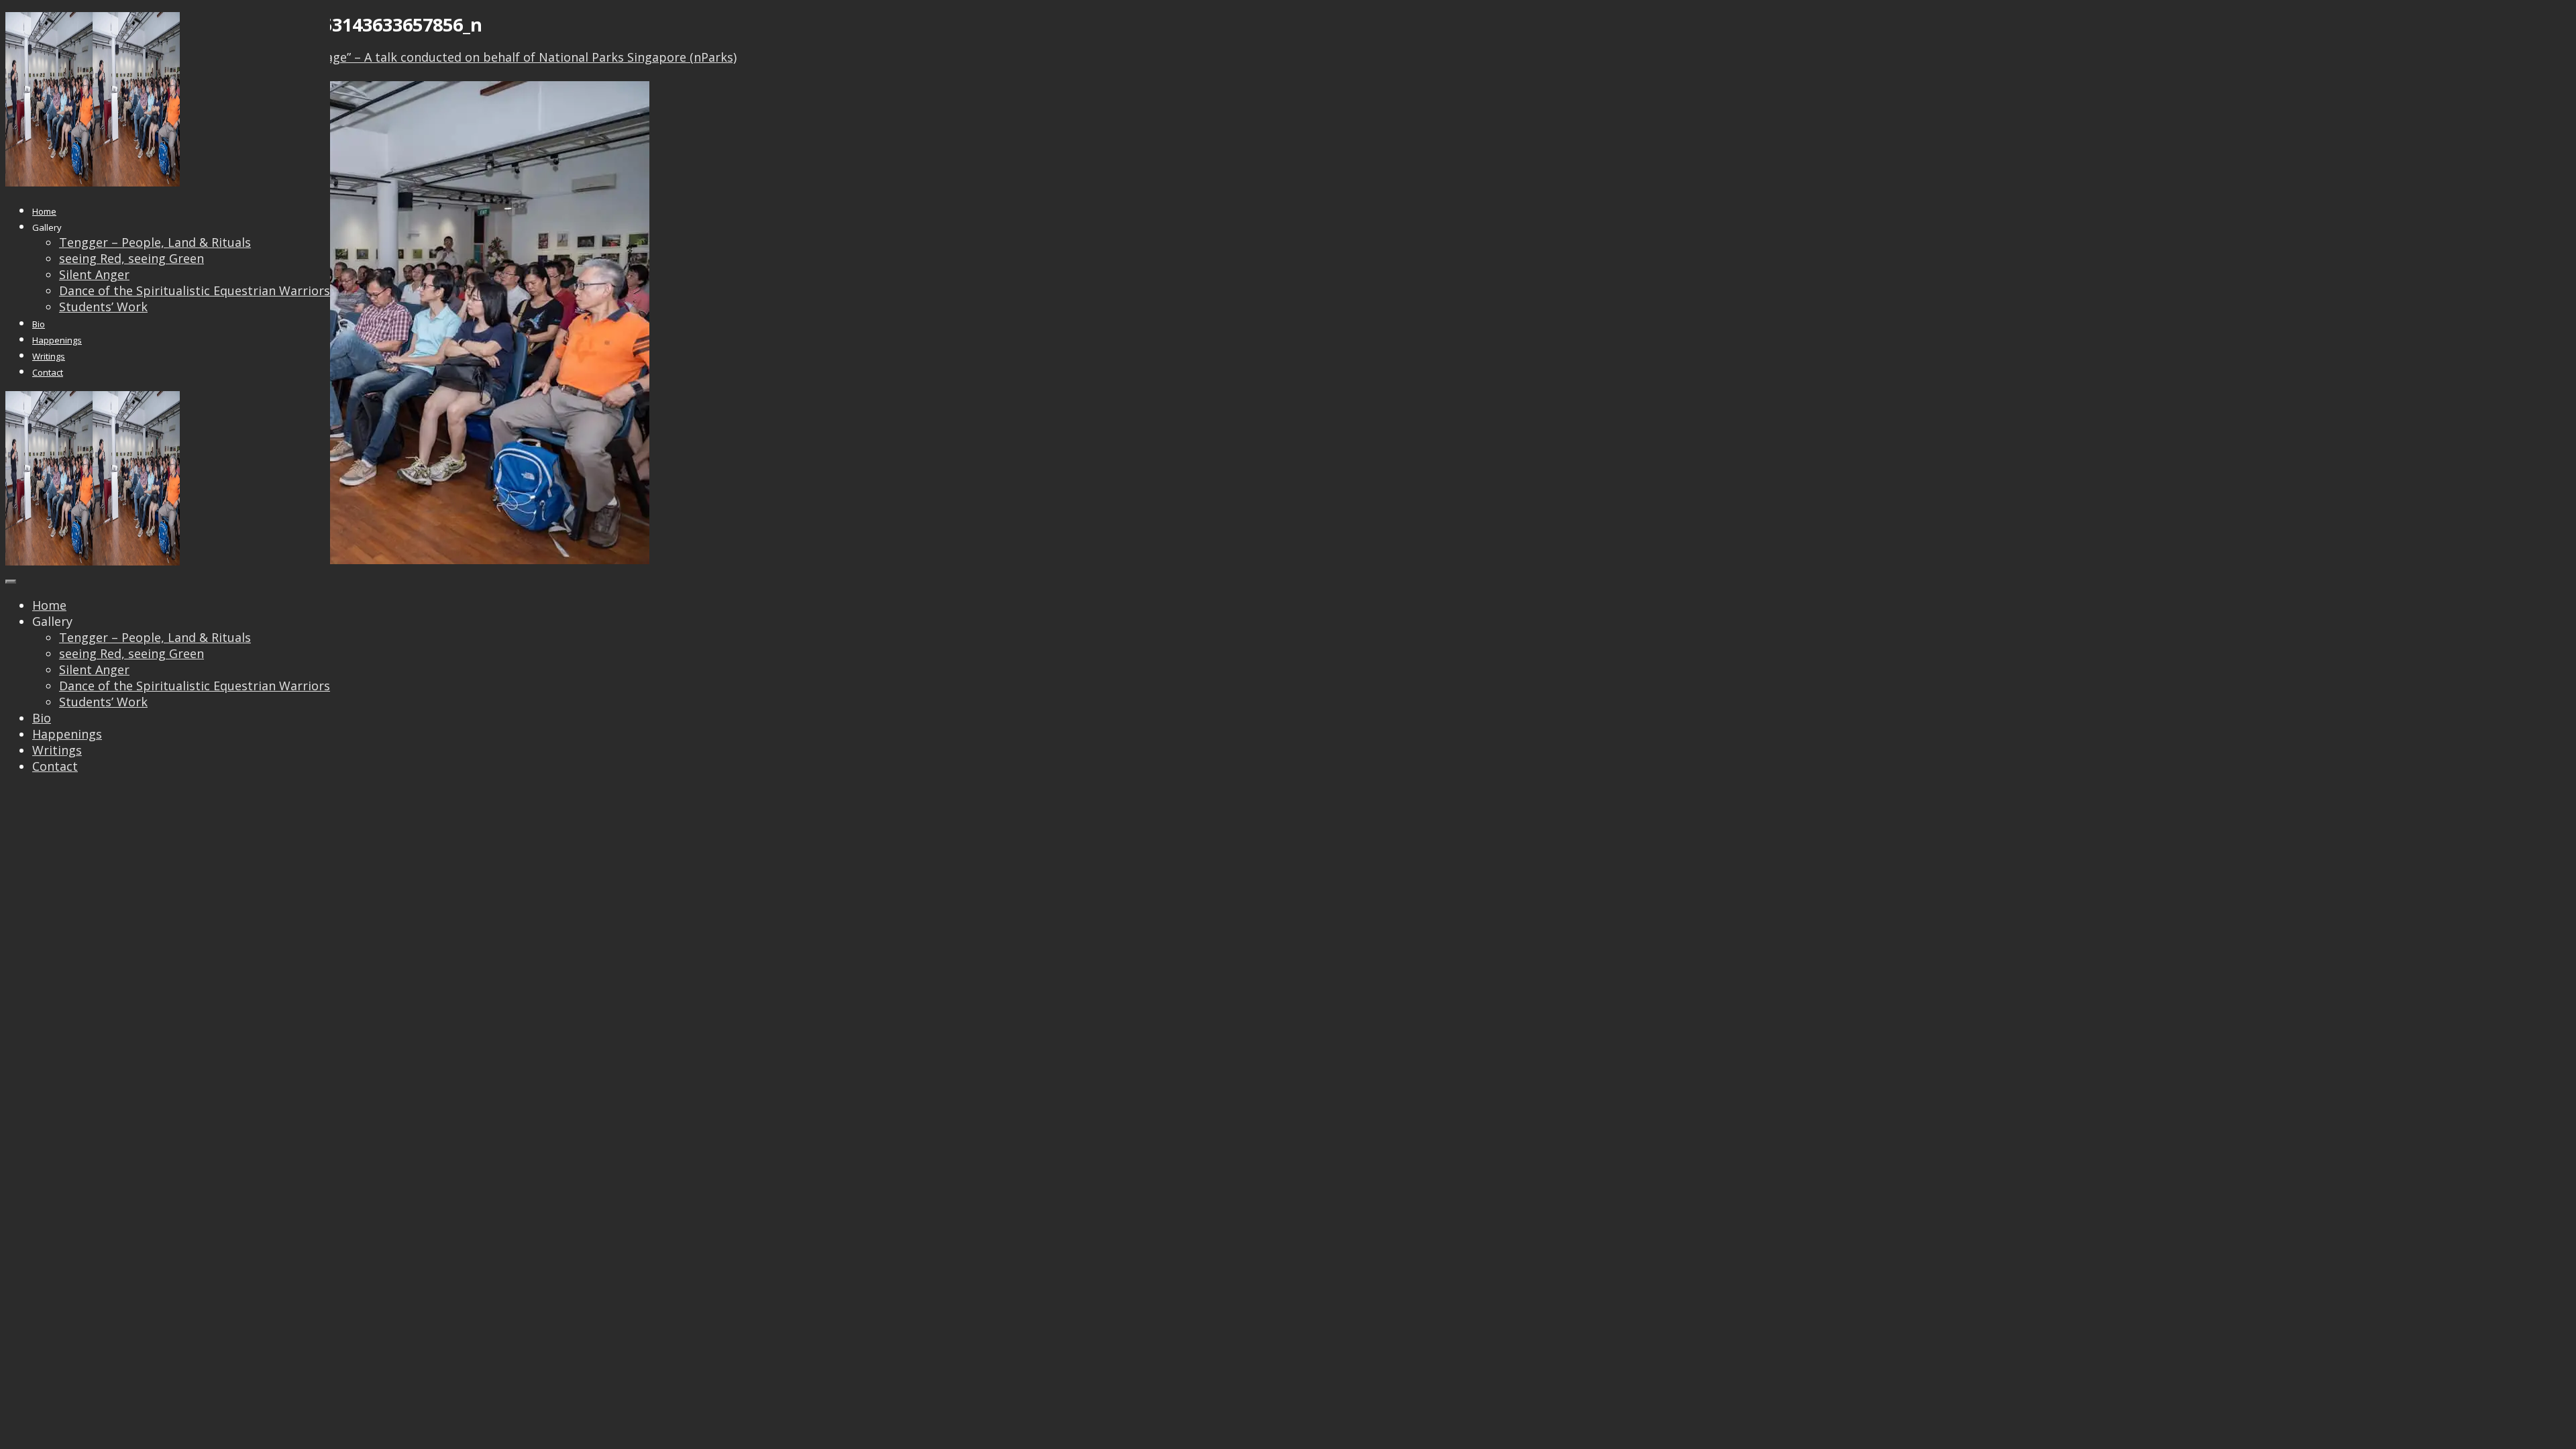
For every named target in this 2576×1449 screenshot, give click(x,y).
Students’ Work (103, 307)
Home (44, 211)
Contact (48, 372)
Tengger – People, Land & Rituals (155, 242)
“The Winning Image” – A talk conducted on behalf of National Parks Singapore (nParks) (484, 57)
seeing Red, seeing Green (131, 258)
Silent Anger (94, 274)
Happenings (57, 340)
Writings (49, 356)
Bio (39, 324)
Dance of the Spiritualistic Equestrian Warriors (195, 290)
